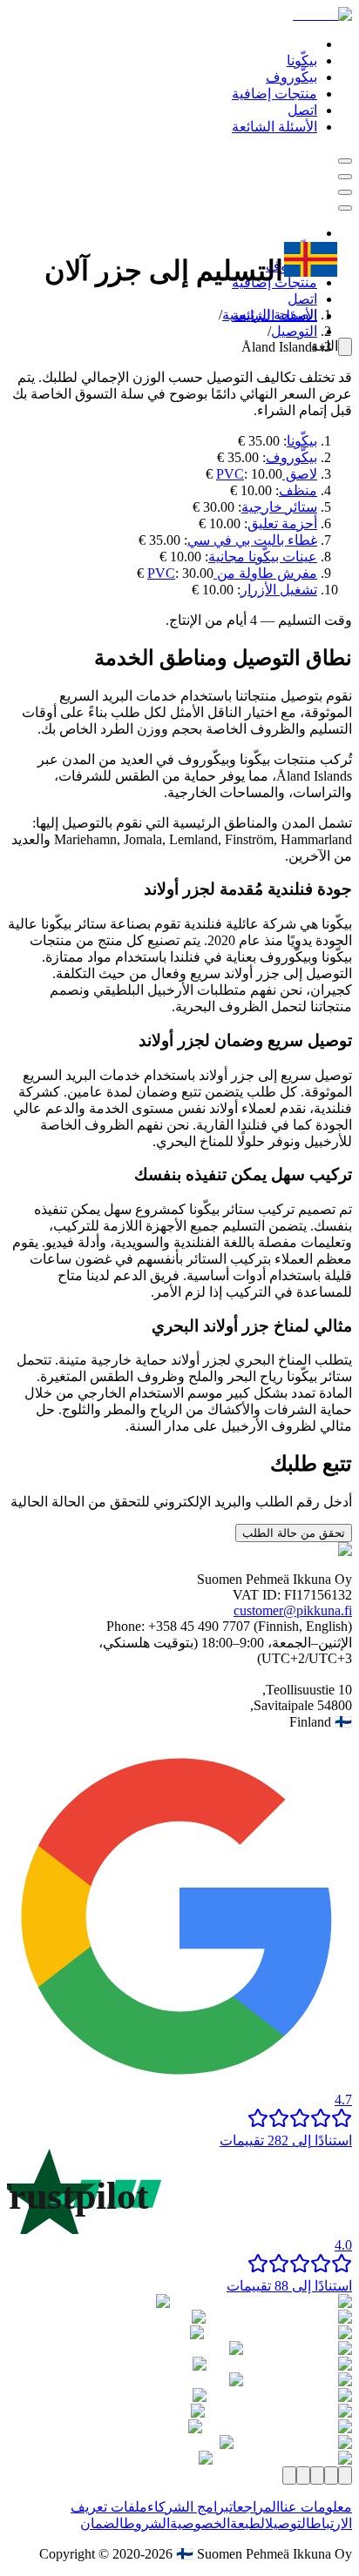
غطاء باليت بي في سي (252, 540)
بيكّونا (302, 441)
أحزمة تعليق (282, 523)
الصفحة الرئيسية (270, 315)
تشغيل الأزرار (279, 590)
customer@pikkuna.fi (293, 1610)
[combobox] (345, 347)
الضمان (102, 2523)
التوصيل (294, 331)
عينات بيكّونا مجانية (263, 557)
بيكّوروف (291, 457)
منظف (298, 490)
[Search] (345, 161)
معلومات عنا (316, 2507)
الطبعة (247, 2523)
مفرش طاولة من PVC (232, 573)
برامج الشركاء (188, 2507)
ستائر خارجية (279, 507)
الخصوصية (200, 2523)
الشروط (147, 2523)
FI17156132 (318, 1595)
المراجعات (254, 2507)
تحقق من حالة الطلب (294, 1533)
